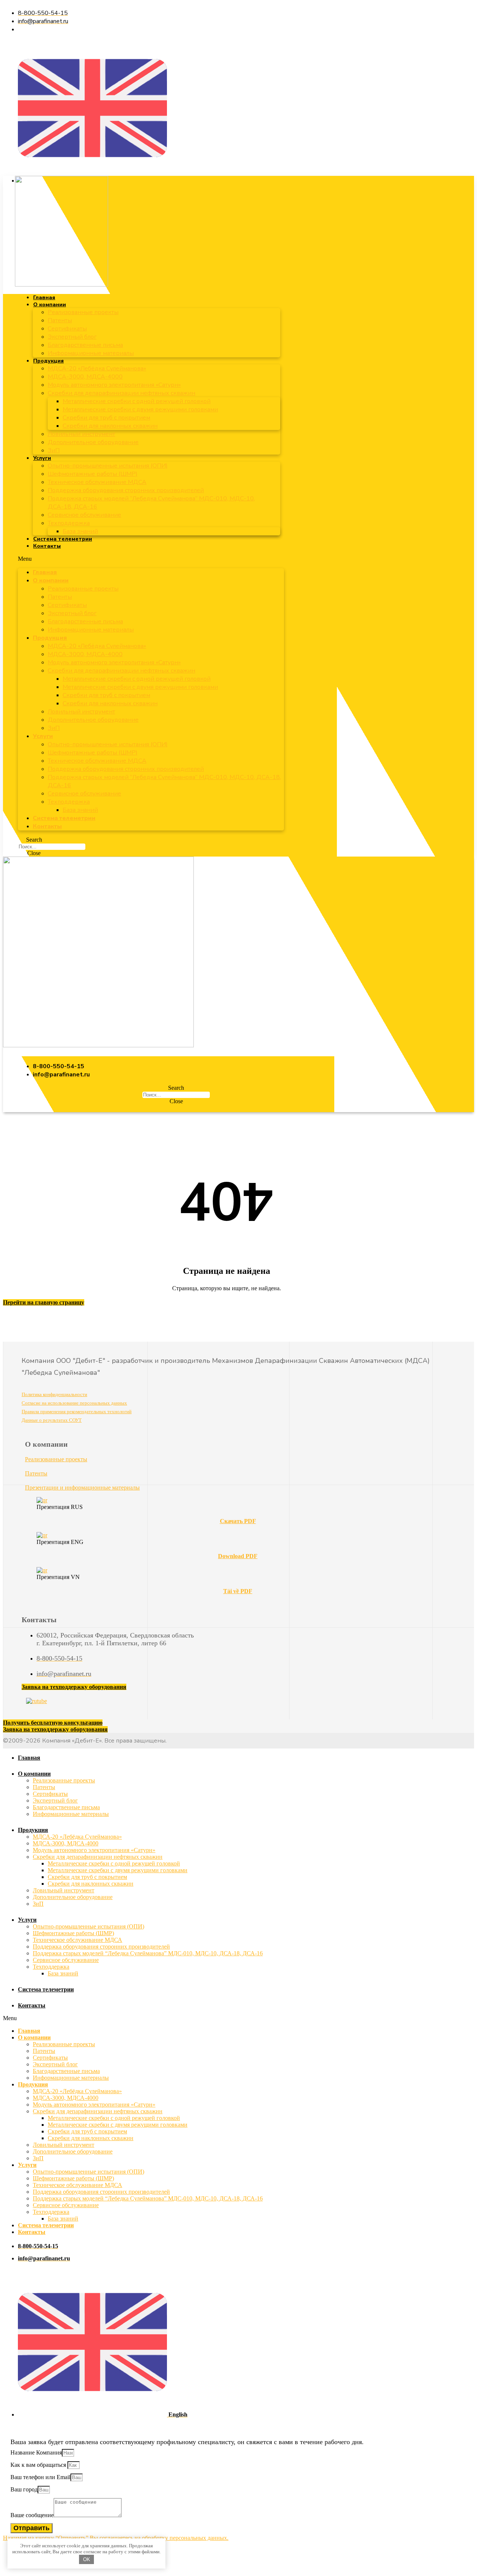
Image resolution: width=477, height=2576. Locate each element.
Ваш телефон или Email (40, 2477)
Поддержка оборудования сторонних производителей (126, 490)
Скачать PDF (238, 1521)
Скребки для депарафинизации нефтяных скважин (121, 393)
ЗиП (54, 450)
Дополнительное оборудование (93, 442)
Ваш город (24, 2489)
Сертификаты (67, 329)
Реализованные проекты (83, 312)
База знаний (80, 531)
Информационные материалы (91, 353)
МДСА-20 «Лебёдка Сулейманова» (97, 368)
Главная (44, 298)
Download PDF (238, 1556)
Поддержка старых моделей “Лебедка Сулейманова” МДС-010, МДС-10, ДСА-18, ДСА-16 (148, 1953)
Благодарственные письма (85, 345)
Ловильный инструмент (81, 434)
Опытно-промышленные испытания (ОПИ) (108, 466)
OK (87, 2559)
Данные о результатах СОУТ (52, 1420)
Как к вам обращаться (39, 2465)
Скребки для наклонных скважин (110, 426)
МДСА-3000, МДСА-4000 (85, 377)
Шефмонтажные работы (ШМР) (93, 474)
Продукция (48, 361)
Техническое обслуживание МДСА (97, 482)
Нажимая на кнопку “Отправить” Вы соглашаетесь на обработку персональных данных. (116, 2538)
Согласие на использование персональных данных (74, 1403)
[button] (151, 559)
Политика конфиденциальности (54, 1394)
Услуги (42, 458)
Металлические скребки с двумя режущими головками (140, 409)
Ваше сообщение (32, 2515)
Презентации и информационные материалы (82, 1488)
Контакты (47, 546)
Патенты (60, 320)
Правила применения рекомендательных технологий (77, 1412)
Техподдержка (69, 523)
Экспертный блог (72, 337)
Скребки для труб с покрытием (106, 418)
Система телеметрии (63, 539)
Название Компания (36, 2452)
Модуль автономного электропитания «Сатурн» (114, 385)
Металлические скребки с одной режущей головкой (137, 401)
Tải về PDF (238, 1591)
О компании (50, 305)
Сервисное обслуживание (84, 515)
